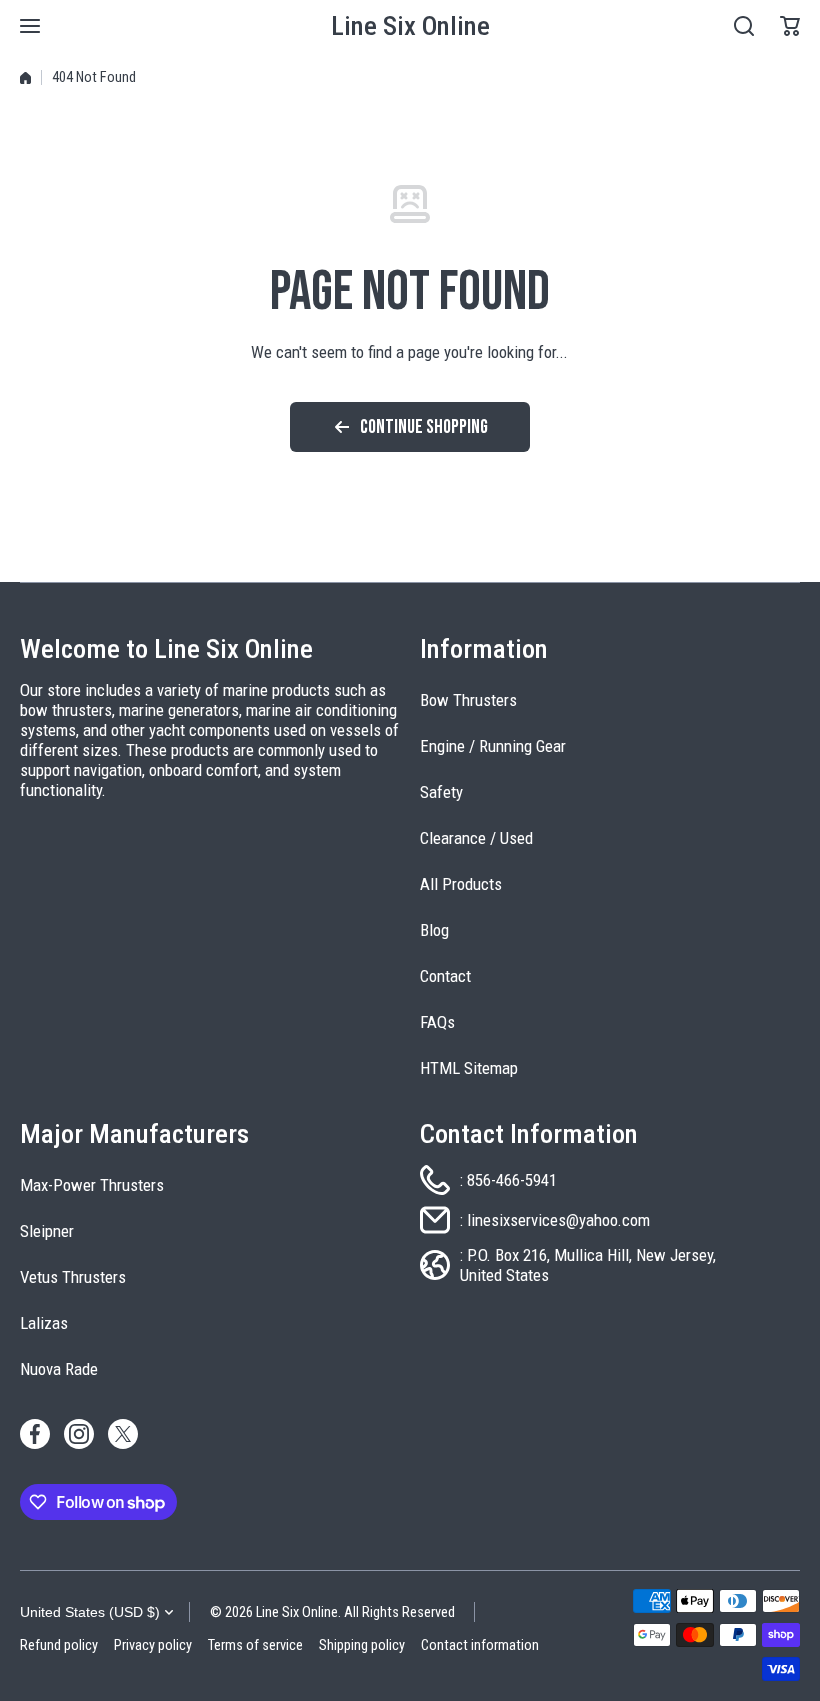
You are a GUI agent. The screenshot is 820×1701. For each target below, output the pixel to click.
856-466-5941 (512, 1180)
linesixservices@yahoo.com (558, 1220)
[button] (790, 26)
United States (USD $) (90, 1612)
